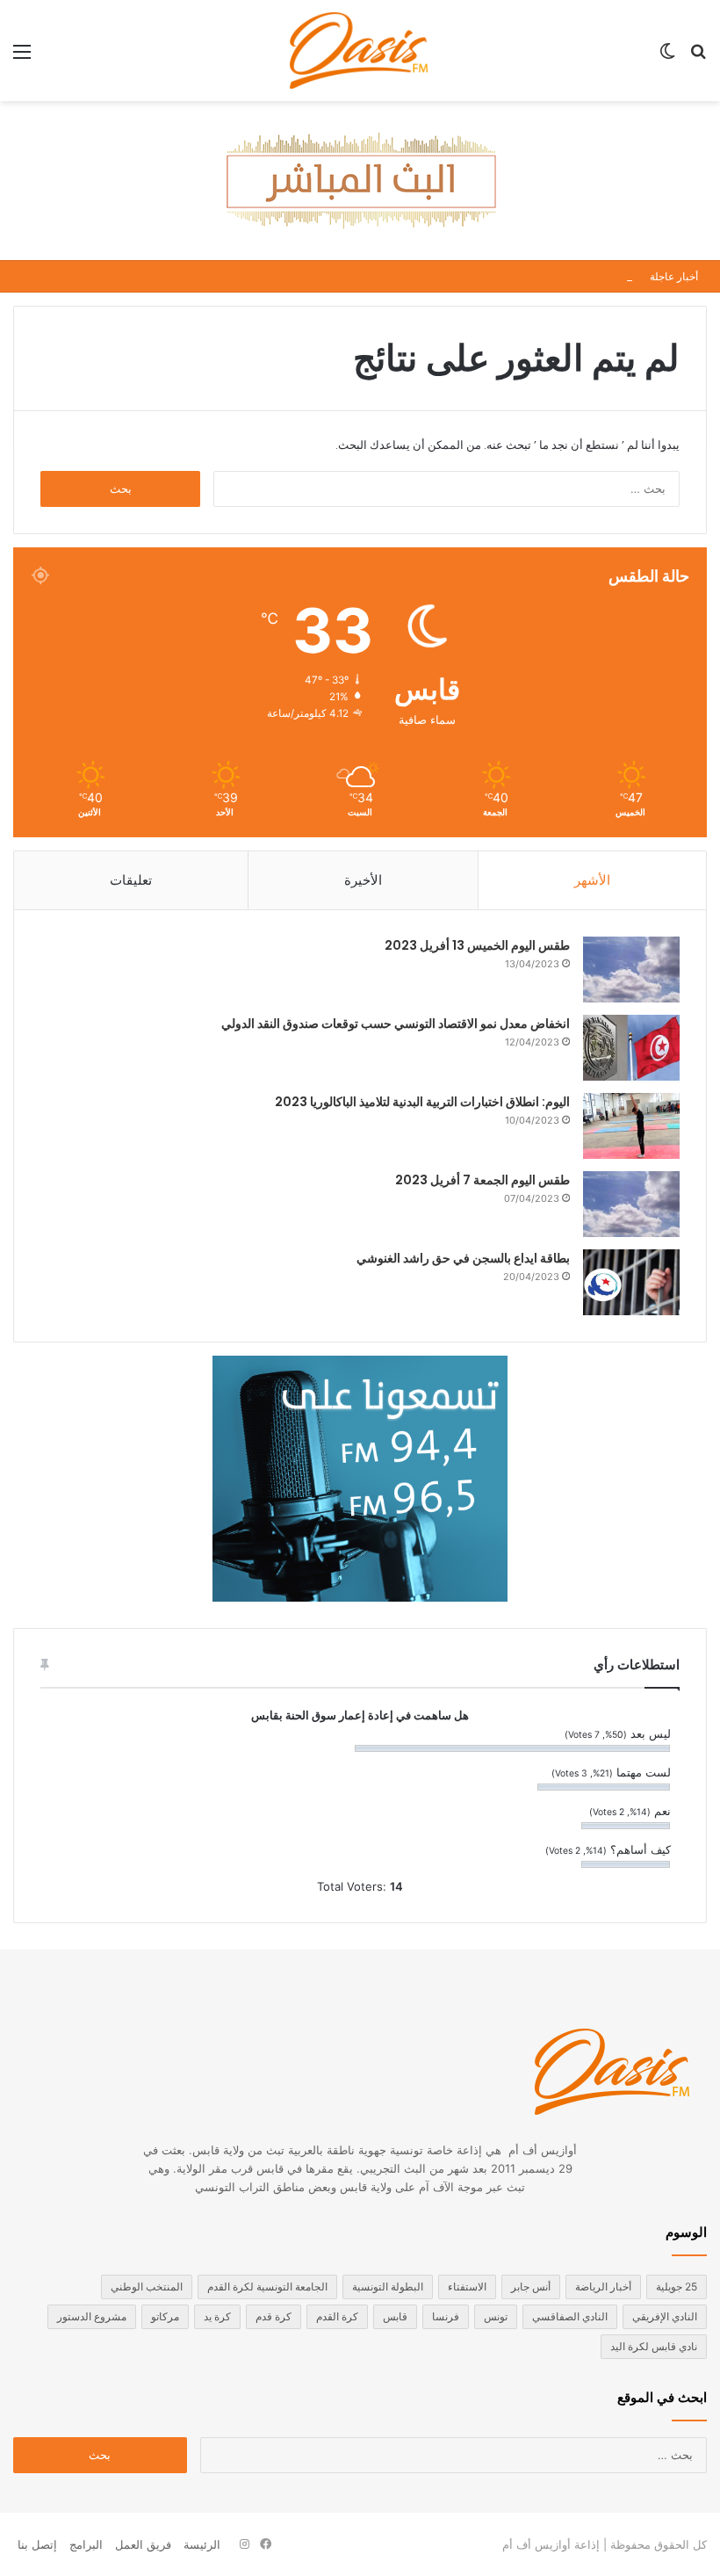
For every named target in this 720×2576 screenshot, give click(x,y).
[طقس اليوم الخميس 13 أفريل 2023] (631, 970)
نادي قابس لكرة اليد (654, 2346)
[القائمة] (22, 58)
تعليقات (131, 880)
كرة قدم (274, 2316)
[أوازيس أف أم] (360, 51)
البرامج (86, 2544)
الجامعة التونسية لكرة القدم (267, 2287)
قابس (395, 2316)
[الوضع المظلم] (667, 58)
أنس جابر (531, 2287)
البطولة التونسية (388, 2287)
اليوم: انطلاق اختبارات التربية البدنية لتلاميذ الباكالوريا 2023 (422, 1102)
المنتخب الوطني (147, 2287)
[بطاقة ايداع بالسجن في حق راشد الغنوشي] (631, 1282)
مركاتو (165, 2316)
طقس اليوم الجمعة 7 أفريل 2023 (482, 1180)
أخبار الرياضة (603, 2287)
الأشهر (592, 880)
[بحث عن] (698, 58)
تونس (496, 2316)
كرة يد (217, 2316)
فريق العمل (143, 2544)
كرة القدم (337, 2316)
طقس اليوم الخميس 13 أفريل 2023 (477, 945)
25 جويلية (677, 2287)
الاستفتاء (467, 2287)
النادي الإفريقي (665, 2316)
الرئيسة (202, 2544)
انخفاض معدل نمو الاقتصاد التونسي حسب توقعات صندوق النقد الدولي (396, 1024)
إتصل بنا (37, 2544)
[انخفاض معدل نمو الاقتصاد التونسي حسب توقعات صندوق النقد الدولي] (631, 1048)
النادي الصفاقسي (570, 2316)
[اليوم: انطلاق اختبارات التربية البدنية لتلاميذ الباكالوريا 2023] (631, 1126)
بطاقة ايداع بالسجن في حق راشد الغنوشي (463, 1258)
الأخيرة (363, 880)
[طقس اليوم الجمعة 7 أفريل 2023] (631, 1204)
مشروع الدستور (92, 2316)
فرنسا (446, 2316)
